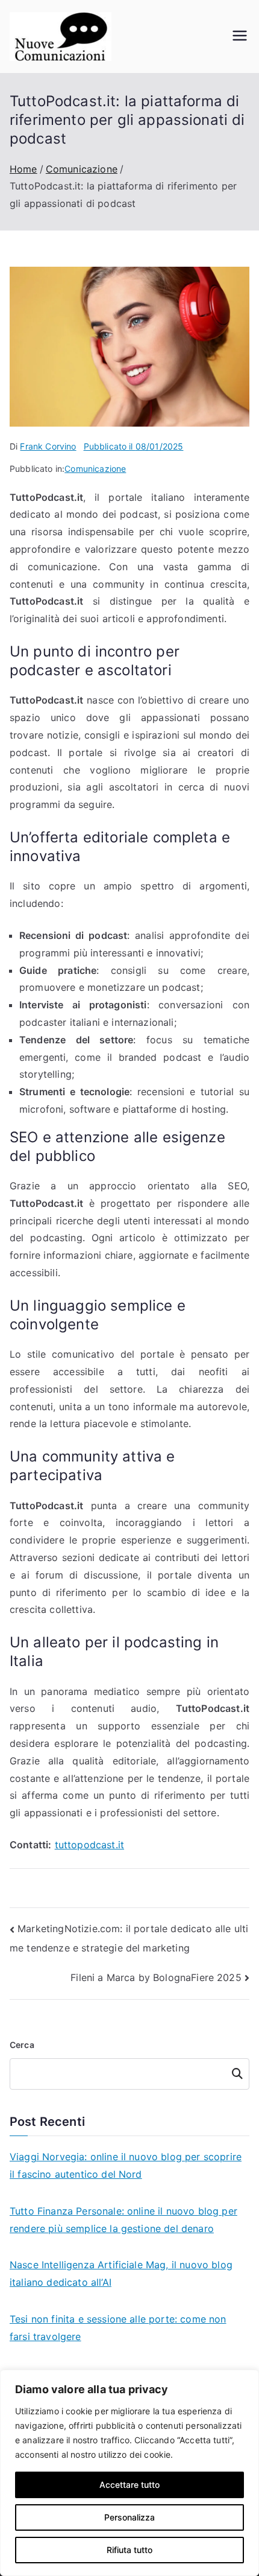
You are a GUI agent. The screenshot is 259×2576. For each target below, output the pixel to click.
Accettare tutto (129, 2485)
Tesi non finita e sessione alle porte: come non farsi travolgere (118, 2328)
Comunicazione (95, 469)
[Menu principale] (240, 37)
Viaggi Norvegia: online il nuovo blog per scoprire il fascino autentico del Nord (126, 2165)
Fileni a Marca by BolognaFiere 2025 (156, 1977)
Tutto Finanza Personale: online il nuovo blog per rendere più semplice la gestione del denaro (123, 2220)
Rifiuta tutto (129, 2550)
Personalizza (129, 2517)
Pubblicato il (134, 446)
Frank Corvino (48, 446)
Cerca (22, 2045)
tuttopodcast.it (89, 1845)
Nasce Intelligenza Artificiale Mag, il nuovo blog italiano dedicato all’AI (121, 2273)
